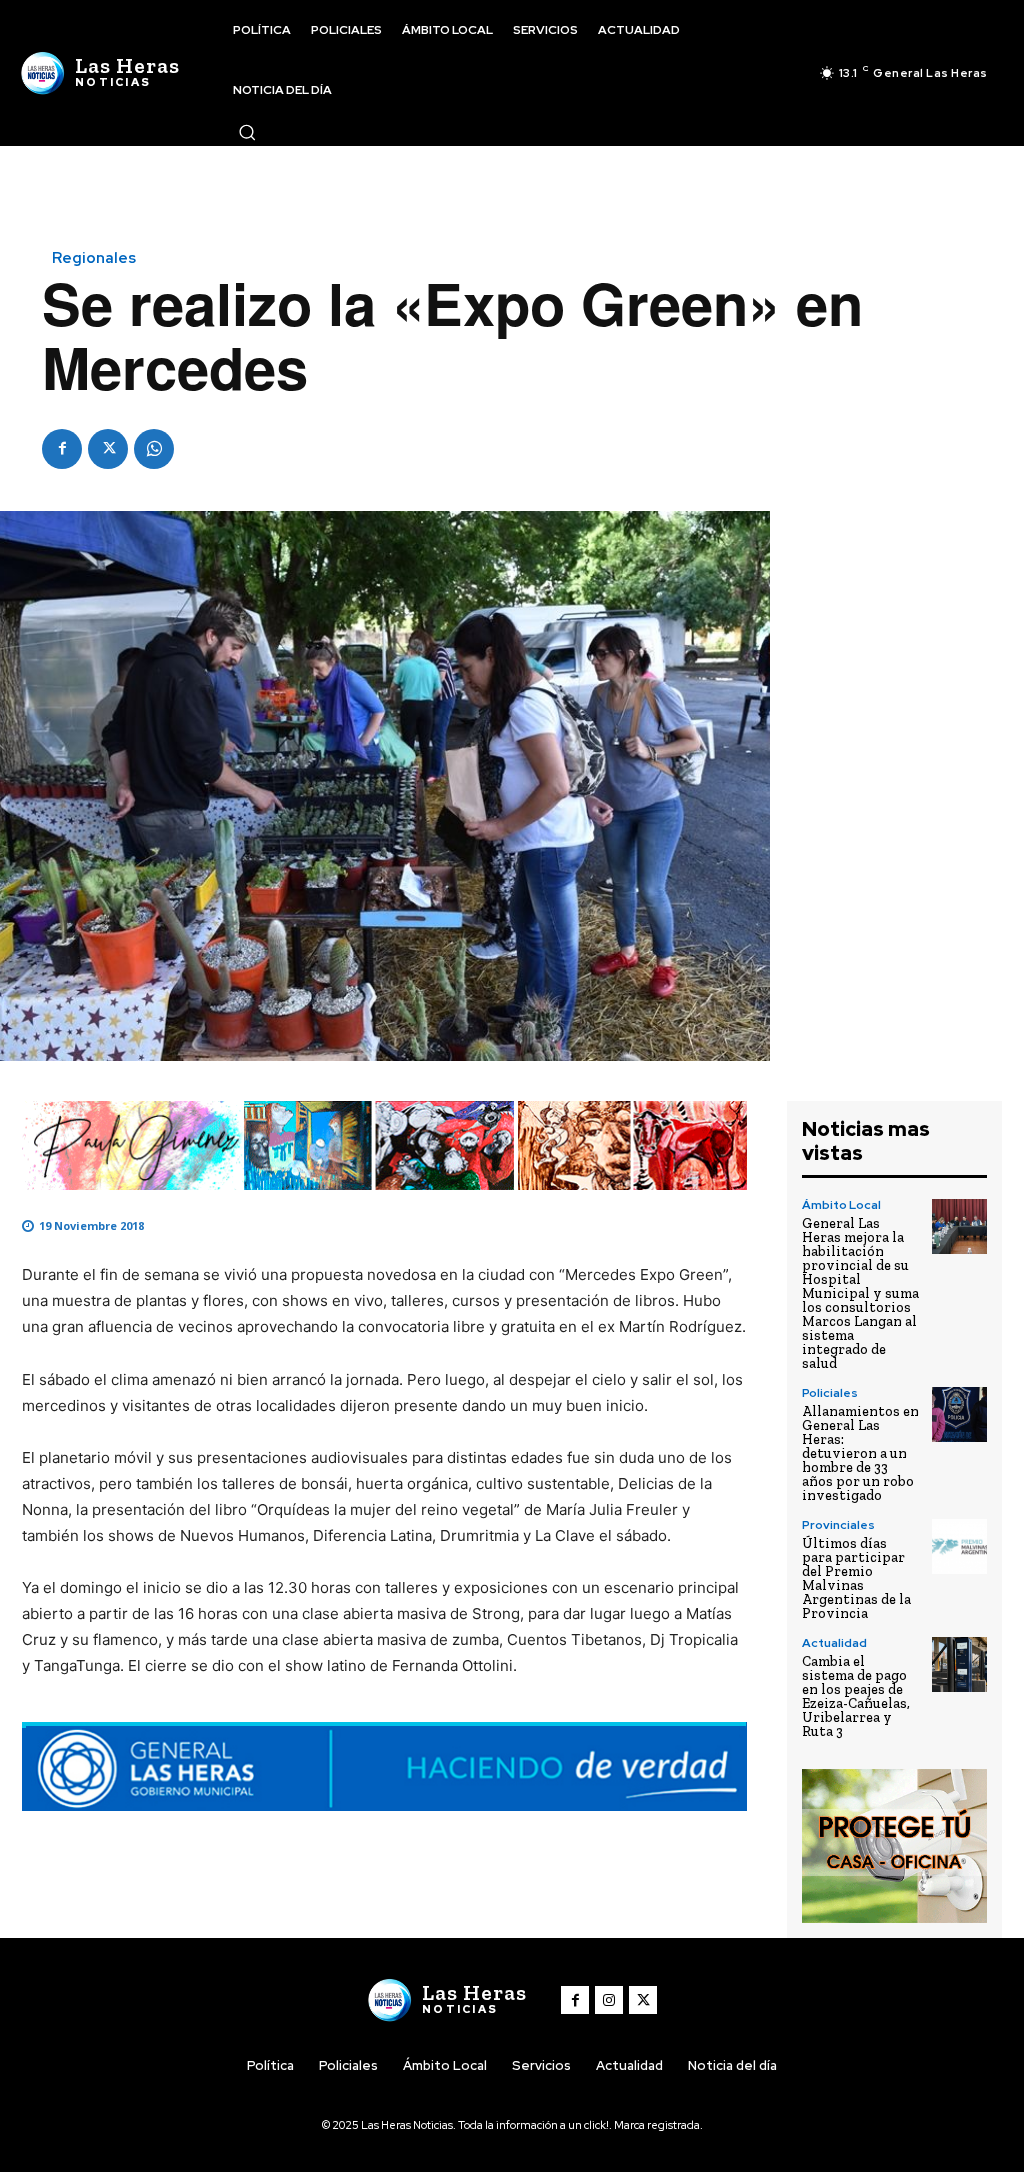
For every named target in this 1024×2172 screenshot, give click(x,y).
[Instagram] (609, 2000)
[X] (108, 449)
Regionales (94, 258)
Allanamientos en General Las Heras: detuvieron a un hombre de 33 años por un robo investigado (860, 1453)
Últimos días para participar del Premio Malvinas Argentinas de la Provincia (856, 1578)
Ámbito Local (841, 1205)
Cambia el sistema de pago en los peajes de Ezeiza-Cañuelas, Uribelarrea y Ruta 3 (856, 1696)
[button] (247, 132)
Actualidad (834, 1643)
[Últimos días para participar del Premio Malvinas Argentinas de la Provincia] (960, 1547)
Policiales (830, 1393)
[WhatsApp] (154, 449)
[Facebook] (62, 449)
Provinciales (838, 1525)
